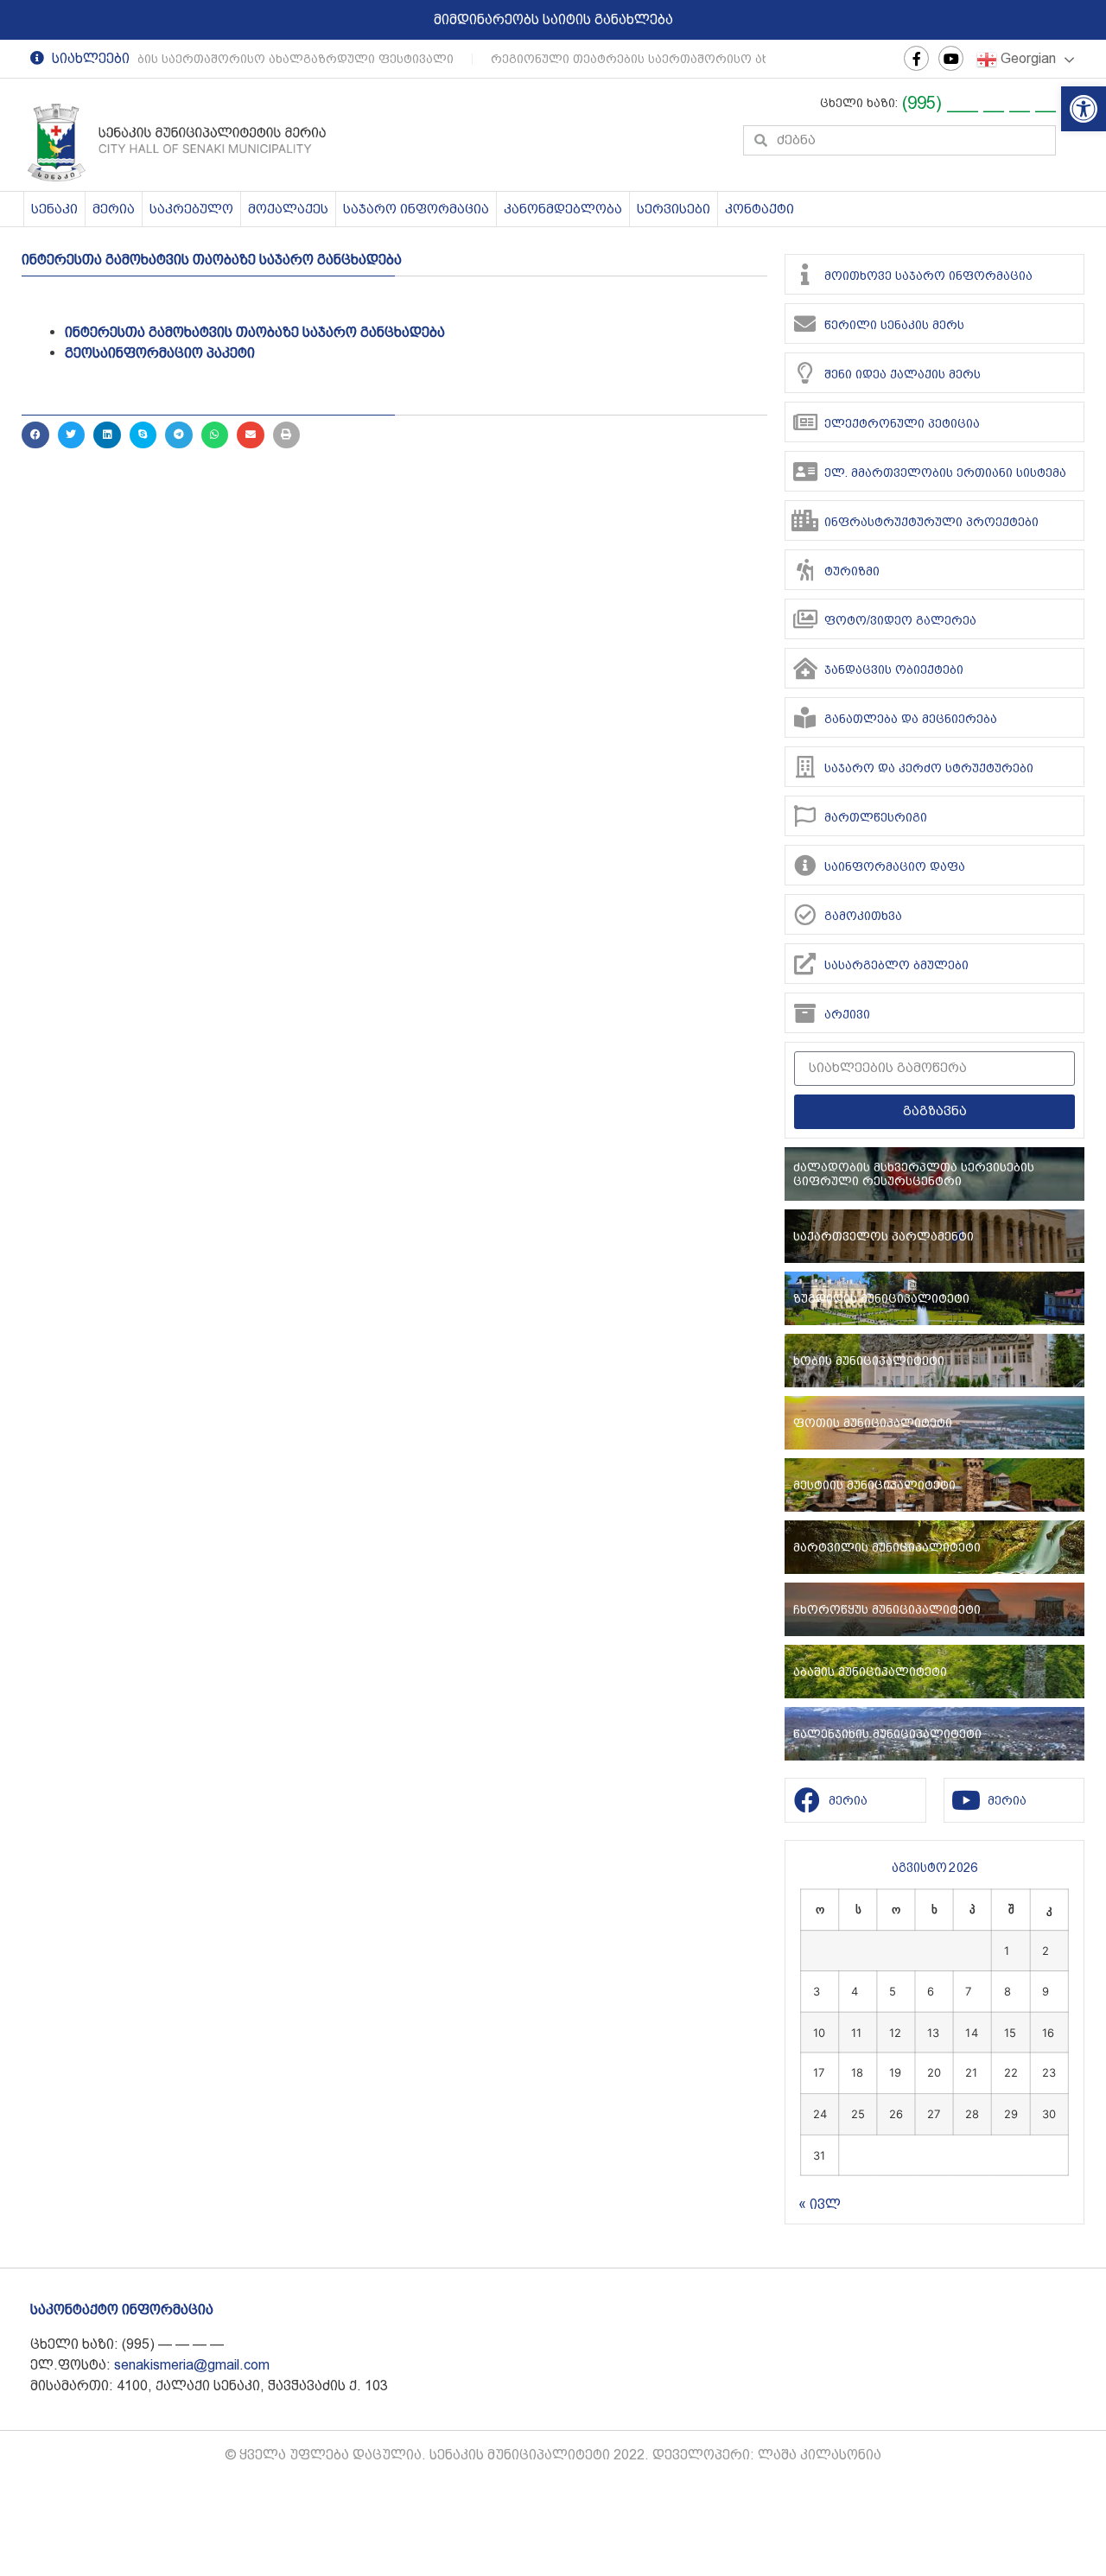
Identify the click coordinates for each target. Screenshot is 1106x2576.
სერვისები (674, 209)
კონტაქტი (760, 209)
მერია (114, 209)
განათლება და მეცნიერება (911, 719)
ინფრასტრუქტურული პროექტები (931, 522)
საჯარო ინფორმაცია (416, 209)
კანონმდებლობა (563, 209)
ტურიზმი (852, 571)
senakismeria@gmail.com (192, 2365)
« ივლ (820, 2204)
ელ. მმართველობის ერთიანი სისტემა (945, 473)
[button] (1084, 109)
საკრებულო (191, 209)
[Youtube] (951, 58)
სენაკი (54, 209)
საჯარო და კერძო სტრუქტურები (929, 768)
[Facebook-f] (916, 58)
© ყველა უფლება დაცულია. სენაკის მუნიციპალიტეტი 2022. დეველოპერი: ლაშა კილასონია (553, 2455)
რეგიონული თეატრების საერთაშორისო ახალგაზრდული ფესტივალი (703, 59)
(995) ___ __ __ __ (979, 103)
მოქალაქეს (288, 209)
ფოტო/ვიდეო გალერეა (900, 620)
